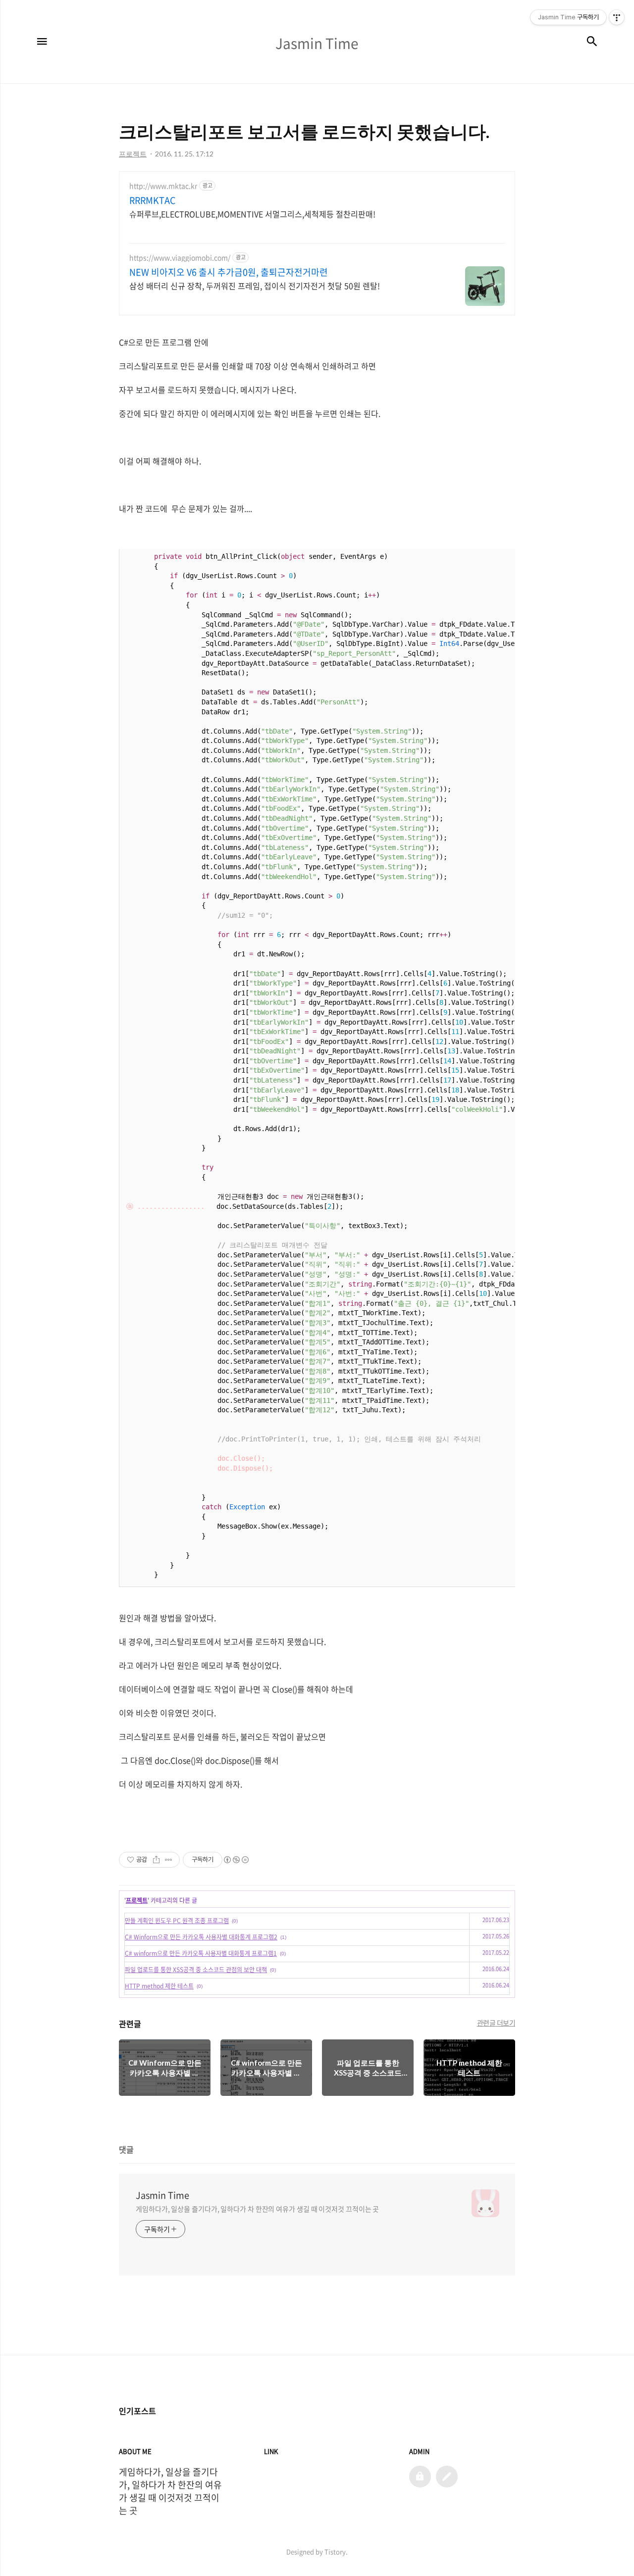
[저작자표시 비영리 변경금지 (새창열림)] (236, 1860)
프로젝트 (137, 1900)
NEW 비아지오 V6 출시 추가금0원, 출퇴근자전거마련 (229, 272)
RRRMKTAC (152, 200)
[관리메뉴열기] (617, 17)
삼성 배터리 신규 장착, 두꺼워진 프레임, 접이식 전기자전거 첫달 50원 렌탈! (255, 285)
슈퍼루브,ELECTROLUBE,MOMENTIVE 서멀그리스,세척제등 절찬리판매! (252, 214)
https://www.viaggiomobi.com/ (180, 258)
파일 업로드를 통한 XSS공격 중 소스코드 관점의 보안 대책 (196, 1970)
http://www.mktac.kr (163, 186)
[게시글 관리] (169, 1860)
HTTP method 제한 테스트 (159, 1986)
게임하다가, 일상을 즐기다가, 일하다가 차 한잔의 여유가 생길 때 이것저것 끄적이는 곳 (257, 2209)
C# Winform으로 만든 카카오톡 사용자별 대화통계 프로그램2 (201, 1937)
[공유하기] (156, 1860)
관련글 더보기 (496, 2023)
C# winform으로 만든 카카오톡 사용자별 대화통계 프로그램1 (201, 1953)
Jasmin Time (162, 2195)
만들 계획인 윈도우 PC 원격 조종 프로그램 (177, 1921)
